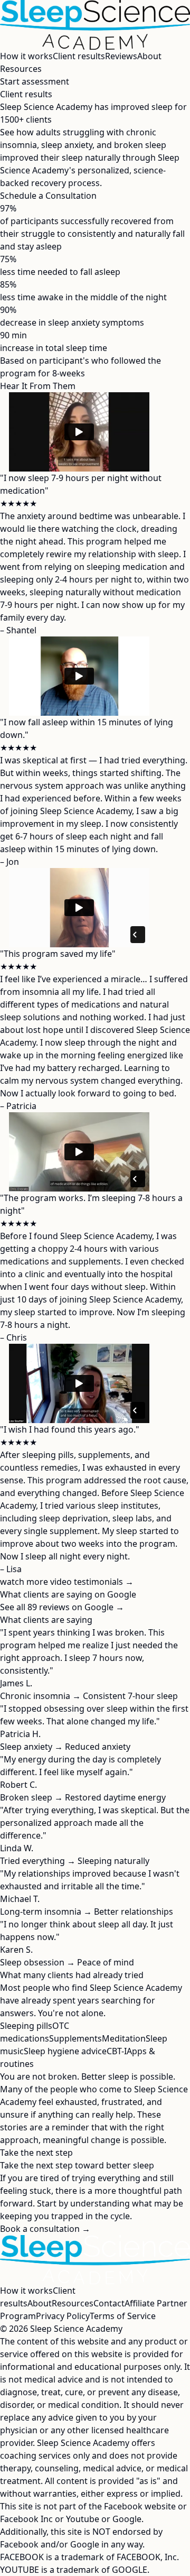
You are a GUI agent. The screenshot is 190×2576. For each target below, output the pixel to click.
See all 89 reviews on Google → (62, 1607)
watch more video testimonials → (67, 1582)
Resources (21, 69)
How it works (26, 56)
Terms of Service (123, 2316)
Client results (79, 56)
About (149, 56)
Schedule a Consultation (48, 196)
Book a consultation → (45, 2229)
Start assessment (35, 81)
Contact (109, 2303)
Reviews (121, 56)
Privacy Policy (63, 2316)
